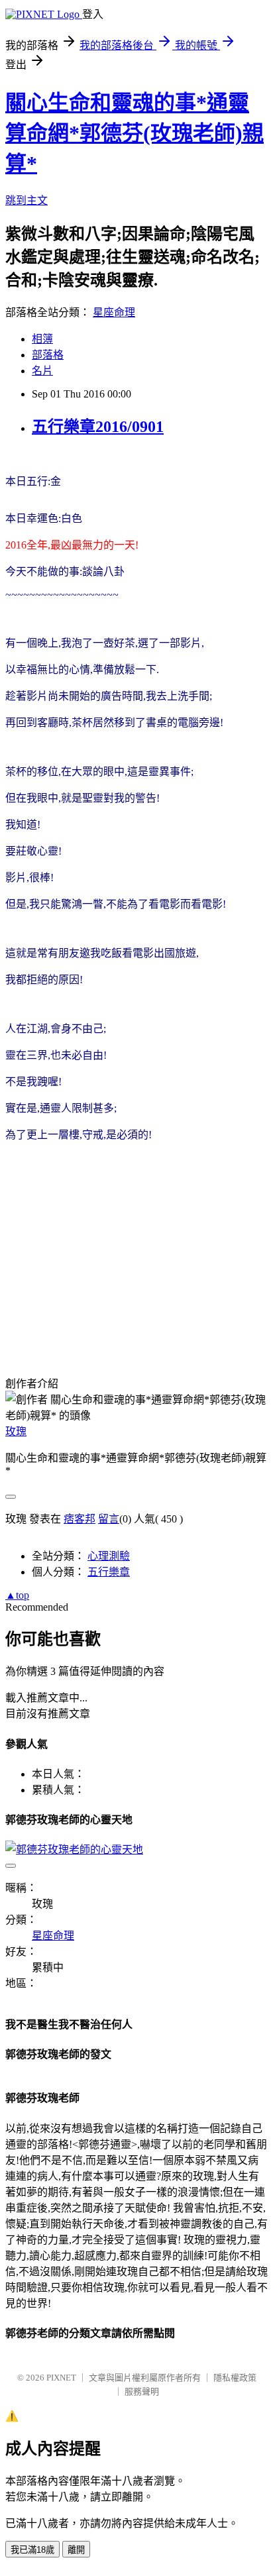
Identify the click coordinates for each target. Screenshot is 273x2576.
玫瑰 (16, 1431)
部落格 (48, 355)
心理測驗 (109, 1556)
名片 (42, 371)
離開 (76, 2550)
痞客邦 (80, 1519)
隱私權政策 (235, 2378)
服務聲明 (142, 2391)
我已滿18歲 (32, 2550)
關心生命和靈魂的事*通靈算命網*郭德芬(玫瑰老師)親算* (135, 133)
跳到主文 (27, 200)
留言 (109, 1519)
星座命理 (114, 312)
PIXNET (61, 2378)
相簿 (42, 339)
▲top (17, 1595)
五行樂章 (109, 1572)
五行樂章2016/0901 (98, 427)
